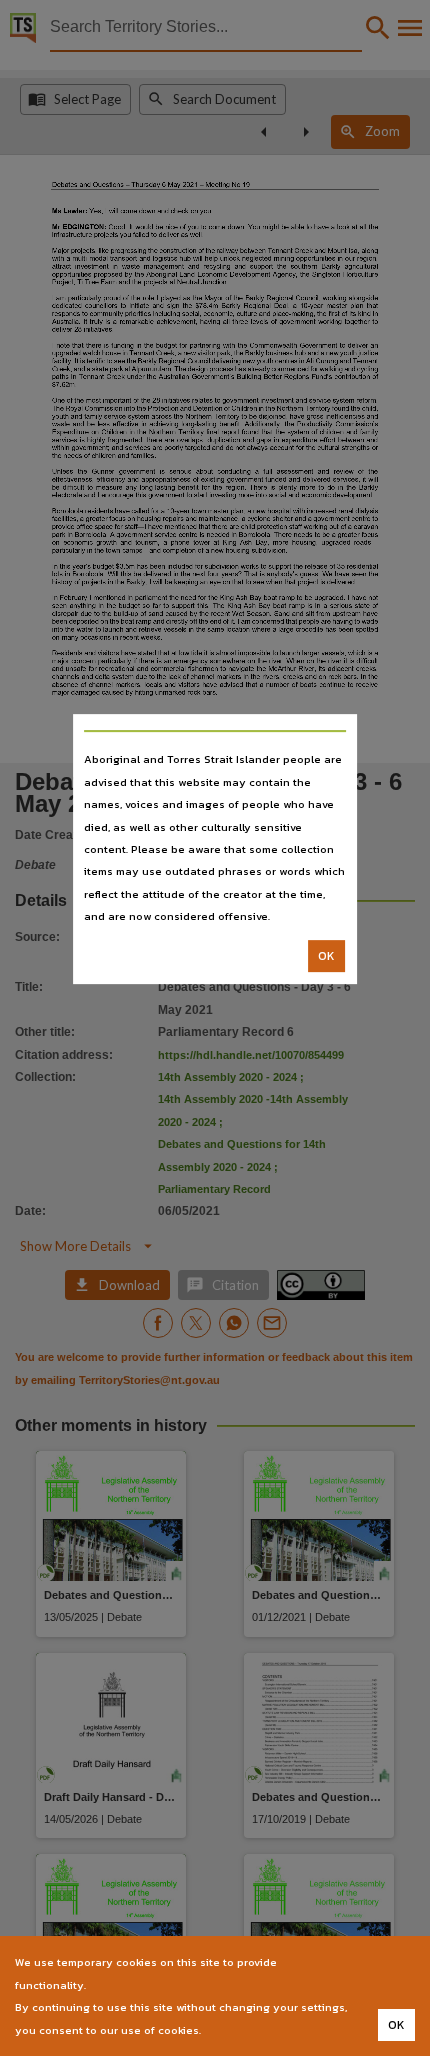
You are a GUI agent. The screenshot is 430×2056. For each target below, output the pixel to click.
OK (326, 956)
